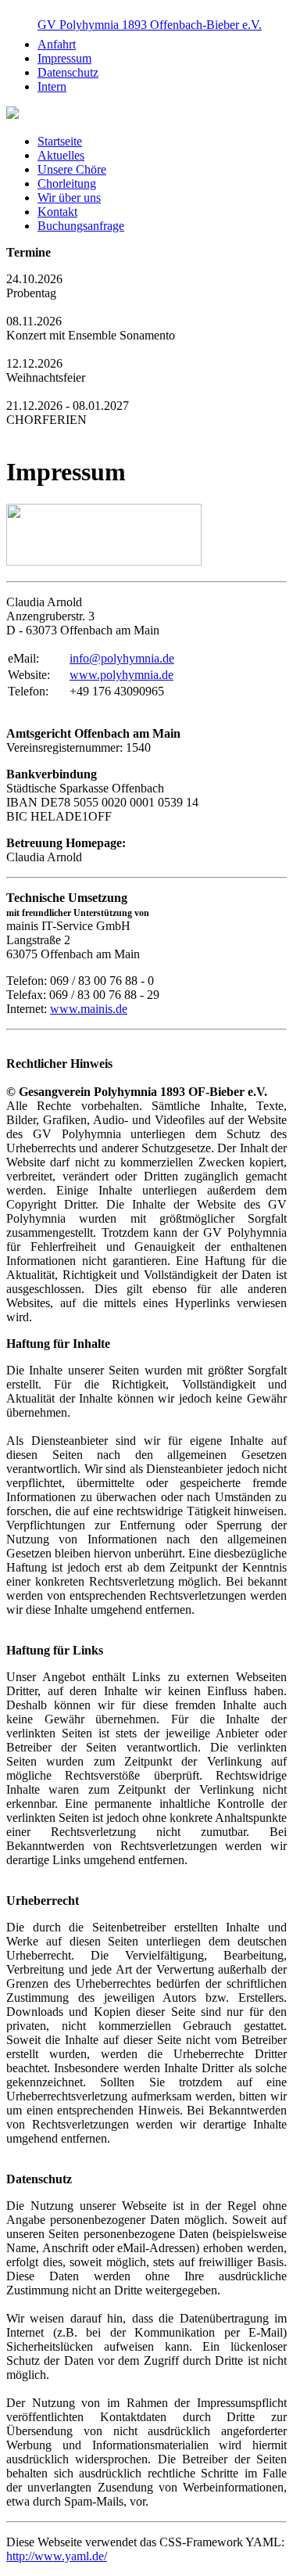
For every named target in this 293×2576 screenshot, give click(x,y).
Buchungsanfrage (81, 226)
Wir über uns (69, 198)
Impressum (64, 58)
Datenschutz (68, 72)
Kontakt (57, 212)
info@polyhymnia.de (122, 658)
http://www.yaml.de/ (57, 2556)
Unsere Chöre (72, 169)
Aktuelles (61, 155)
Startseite (60, 141)
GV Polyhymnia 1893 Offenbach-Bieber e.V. (150, 25)
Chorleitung (67, 183)
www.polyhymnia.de (121, 675)
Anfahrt (57, 44)
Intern (52, 86)
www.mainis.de (89, 1009)
